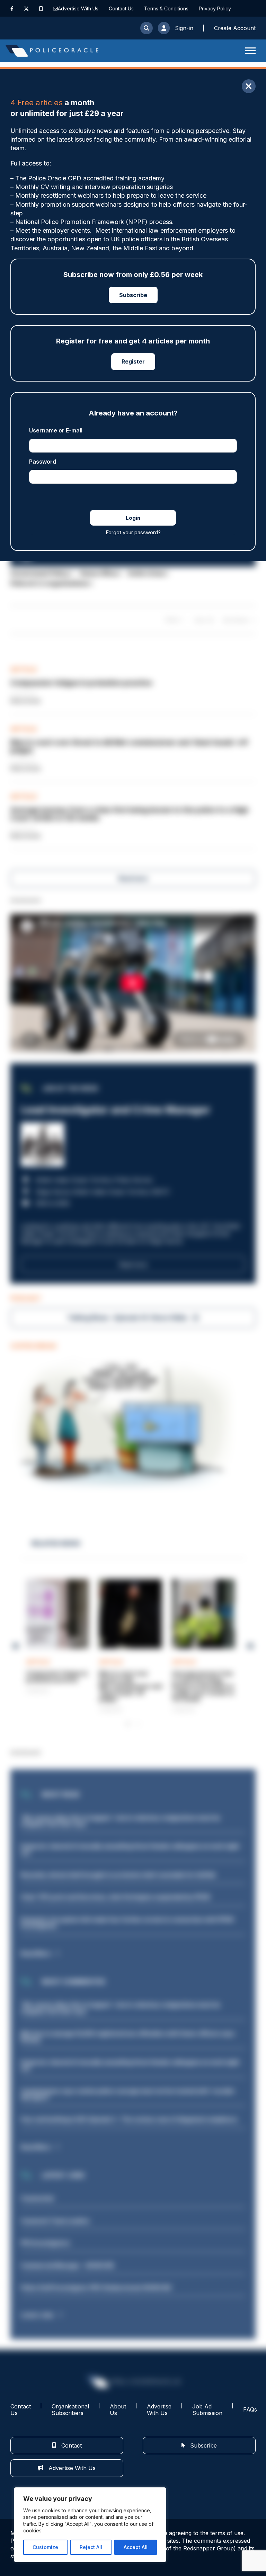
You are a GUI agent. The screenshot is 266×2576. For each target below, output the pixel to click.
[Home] (52, 51)
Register (133, 361)
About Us (118, 2410)
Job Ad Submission (207, 2410)
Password (43, 462)
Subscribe (133, 295)
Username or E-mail (56, 430)
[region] (90, 2525)
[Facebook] (12, 8)
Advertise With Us (78, 8)
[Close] (249, 86)
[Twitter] (26, 8)
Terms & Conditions (166, 8)
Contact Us (121, 8)
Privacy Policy (215, 8)
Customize (45, 2547)
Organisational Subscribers (70, 2410)
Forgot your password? (133, 532)
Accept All (136, 2547)
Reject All (91, 2547)
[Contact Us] (55, 8)
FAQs (250, 2409)
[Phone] (41, 8)
